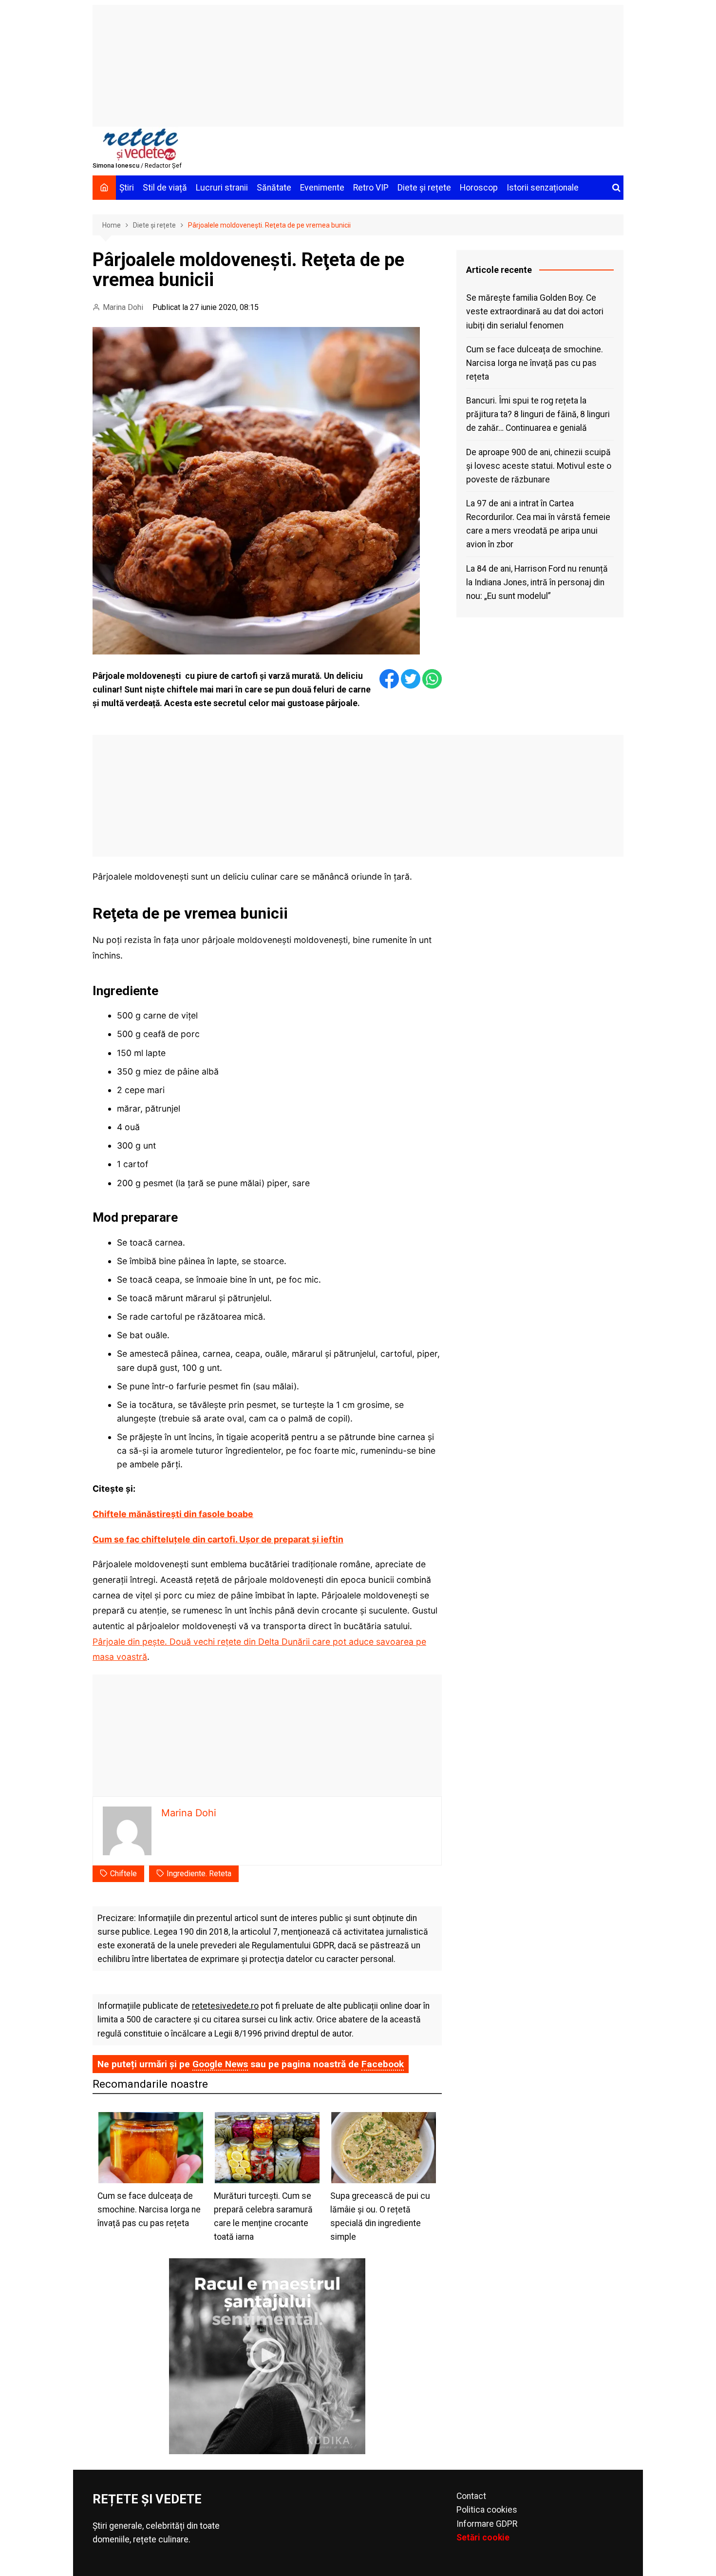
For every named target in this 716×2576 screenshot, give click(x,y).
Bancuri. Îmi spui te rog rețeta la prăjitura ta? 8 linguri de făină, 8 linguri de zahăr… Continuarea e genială (538, 414)
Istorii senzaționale (543, 188)
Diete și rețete (424, 188)
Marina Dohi (123, 307)
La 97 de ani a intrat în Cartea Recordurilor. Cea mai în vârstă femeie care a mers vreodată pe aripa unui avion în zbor (538, 524)
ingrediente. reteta (199, 1874)
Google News (220, 2064)
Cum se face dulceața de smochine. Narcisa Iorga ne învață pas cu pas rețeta (535, 363)
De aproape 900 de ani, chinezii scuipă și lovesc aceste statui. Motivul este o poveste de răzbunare (539, 466)
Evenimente (322, 188)
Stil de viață (165, 188)
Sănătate (274, 188)
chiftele (123, 1874)
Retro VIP (371, 188)
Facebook (383, 2064)
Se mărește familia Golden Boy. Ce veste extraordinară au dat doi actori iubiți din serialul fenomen (535, 311)
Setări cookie (483, 2538)
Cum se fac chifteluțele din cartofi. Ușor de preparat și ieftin (218, 1539)
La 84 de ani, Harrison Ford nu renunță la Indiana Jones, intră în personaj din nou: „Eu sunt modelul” (537, 582)
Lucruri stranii (222, 188)
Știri (127, 188)
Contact (471, 2496)
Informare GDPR (487, 2524)
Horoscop (479, 188)
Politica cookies (487, 2510)
